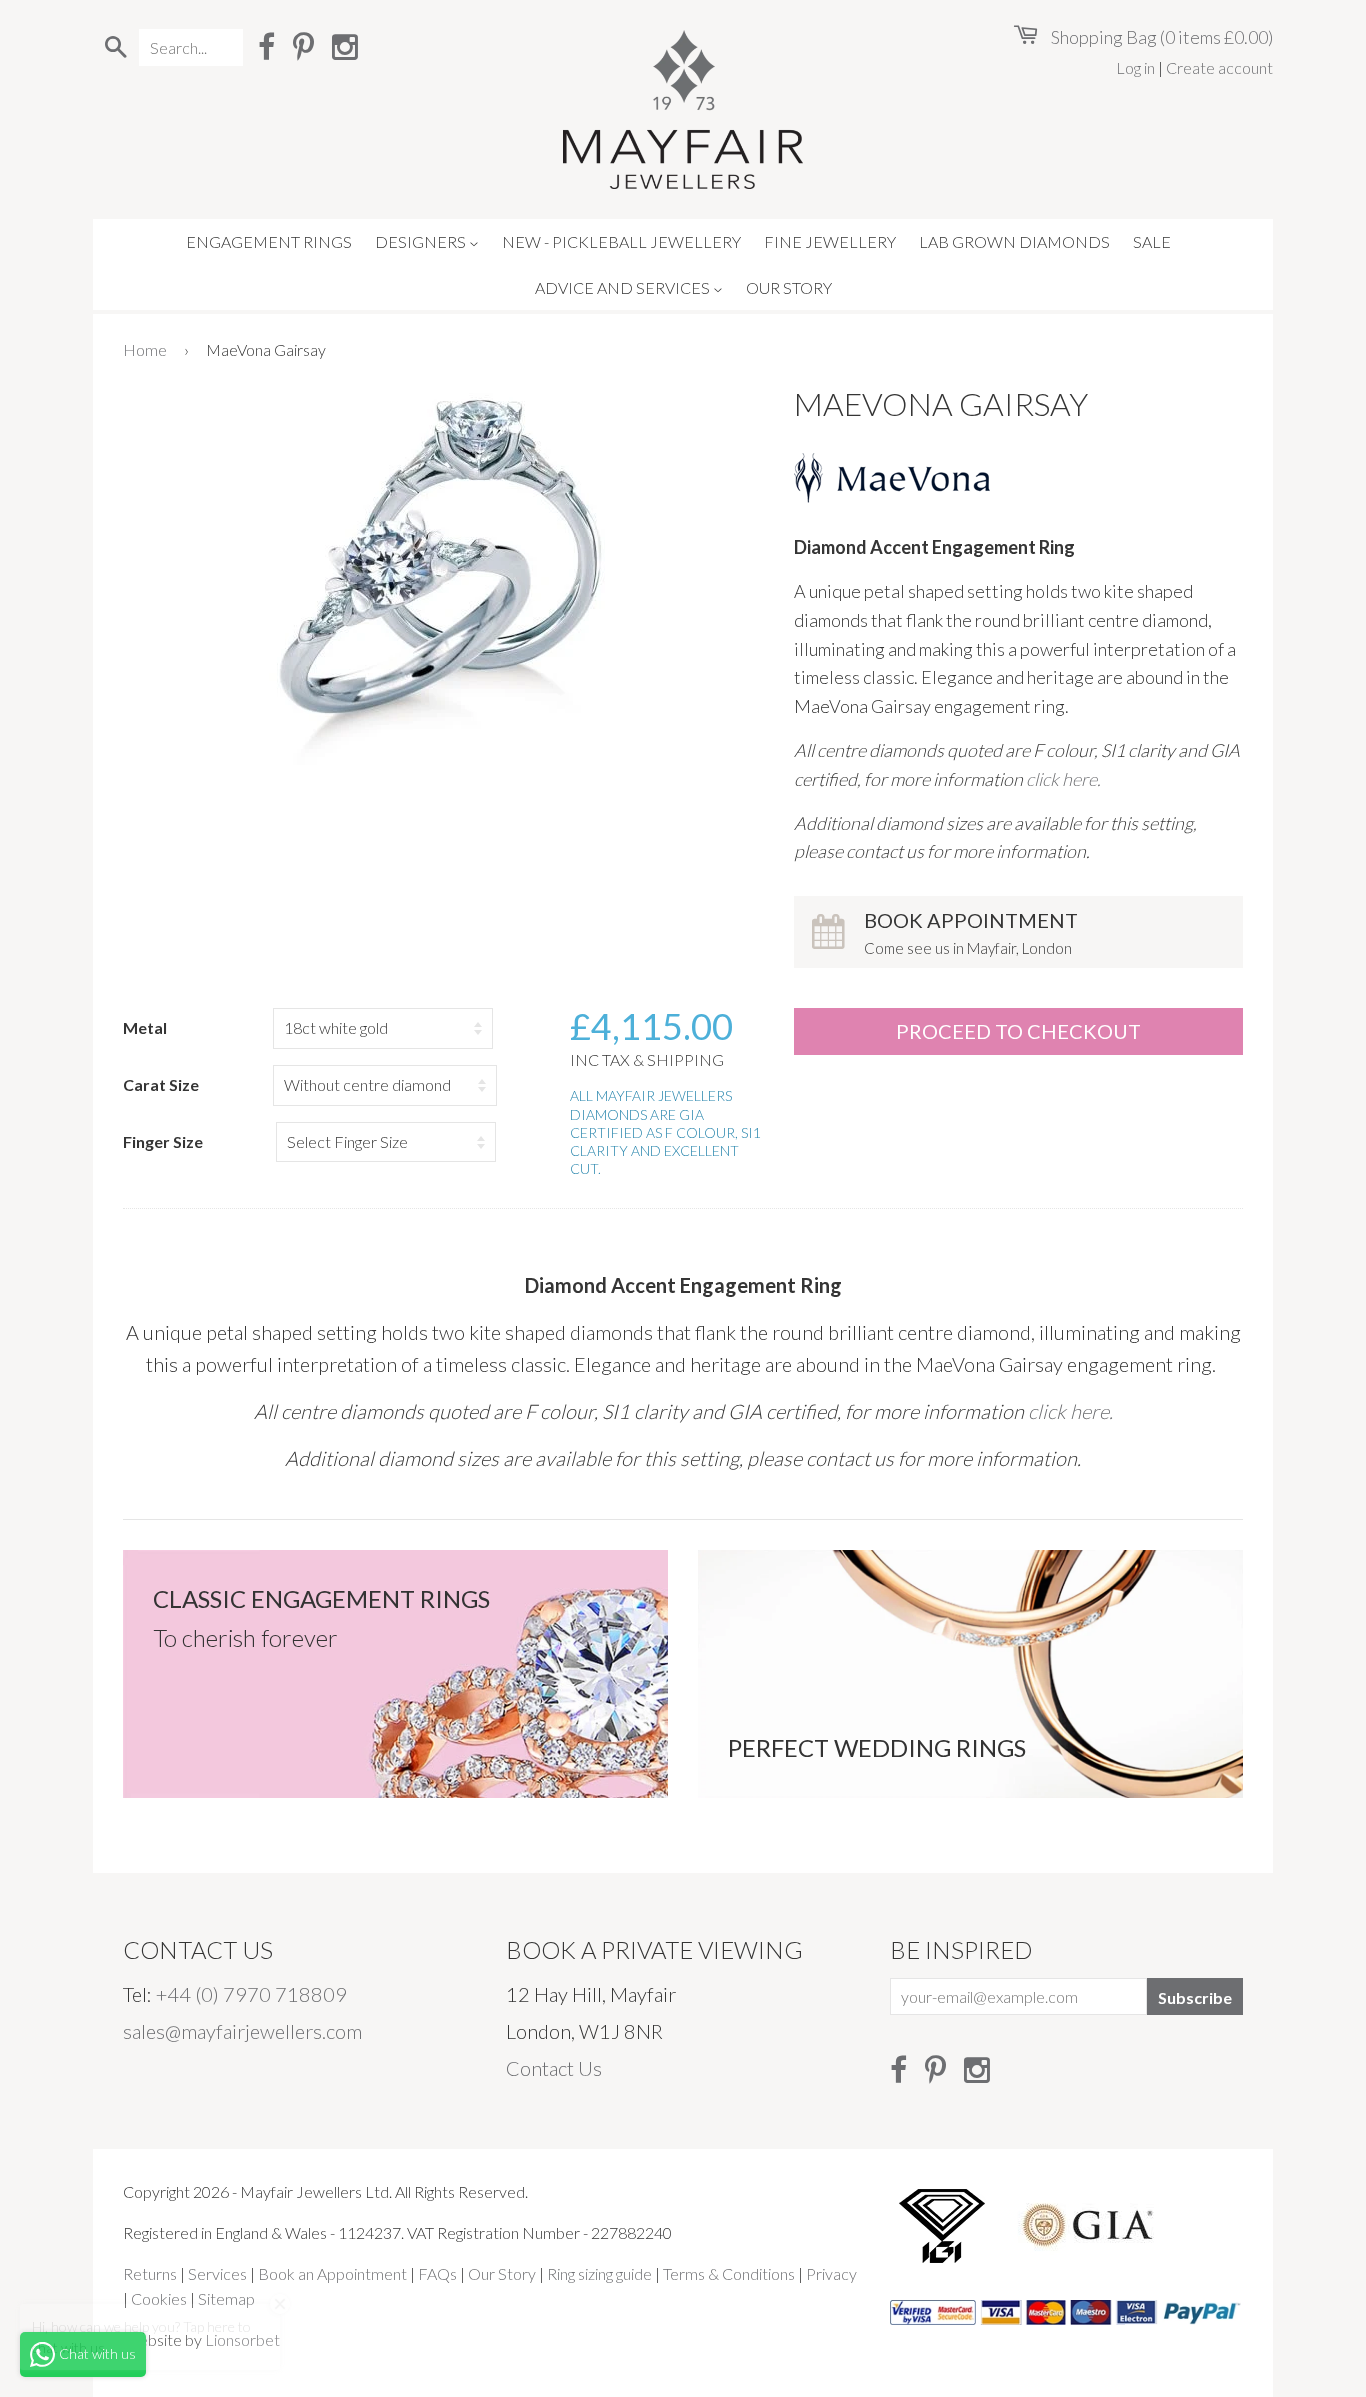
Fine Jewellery (830, 241)
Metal (145, 1027)
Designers (422, 241)
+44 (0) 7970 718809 (251, 1994)
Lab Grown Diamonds (1014, 241)
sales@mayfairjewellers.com (242, 2031)
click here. (1063, 779)
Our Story (789, 287)
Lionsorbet (242, 2339)
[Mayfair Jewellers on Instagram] (345, 46)
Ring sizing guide (599, 2273)
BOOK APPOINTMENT (971, 932)
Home (145, 349)
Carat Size (161, 1084)
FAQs (437, 2273)
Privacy (831, 2273)
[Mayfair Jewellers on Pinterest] (303, 46)
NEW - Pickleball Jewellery (621, 241)
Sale (1152, 241)
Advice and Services (624, 287)
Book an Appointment (332, 2273)
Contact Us (554, 2068)
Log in (1135, 67)
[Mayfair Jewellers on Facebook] (266, 46)
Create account (1219, 67)
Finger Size (163, 1141)
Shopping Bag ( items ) (1160, 37)
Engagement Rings (269, 241)
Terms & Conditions (729, 2273)
